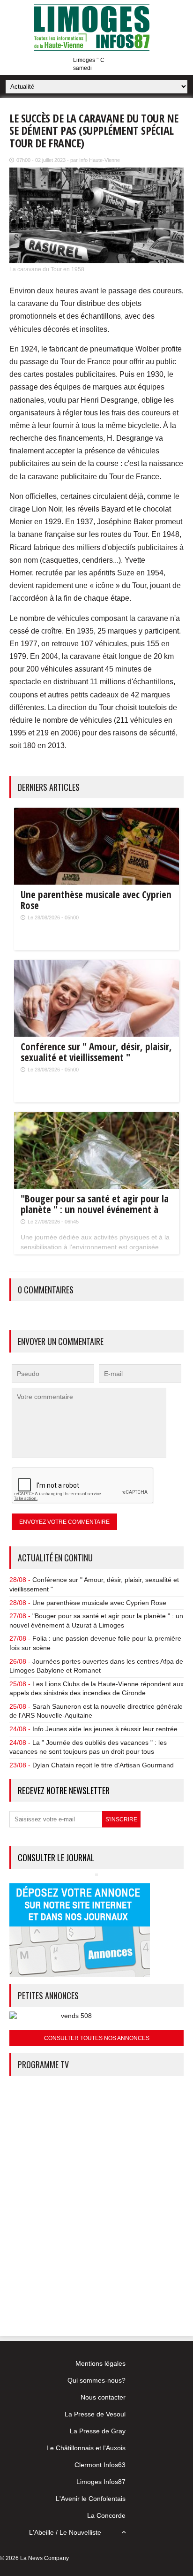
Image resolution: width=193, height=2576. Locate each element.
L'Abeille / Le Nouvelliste (65, 2532)
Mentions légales (100, 2363)
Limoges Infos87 (101, 2482)
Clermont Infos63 (100, 2465)
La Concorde (106, 2515)
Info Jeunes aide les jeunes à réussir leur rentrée (105, 1729)
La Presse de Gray (98, 2431)
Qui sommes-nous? (96, 2380)
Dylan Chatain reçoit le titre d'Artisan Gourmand (103, 1765)
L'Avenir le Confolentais (91, 2499)
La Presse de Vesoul (95, 2414)
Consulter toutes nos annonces (97, 2038)
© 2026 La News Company (34, 2558)
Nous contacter (103, 2397)
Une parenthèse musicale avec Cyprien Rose (99, 1603)
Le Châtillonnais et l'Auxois (86, 2448)
